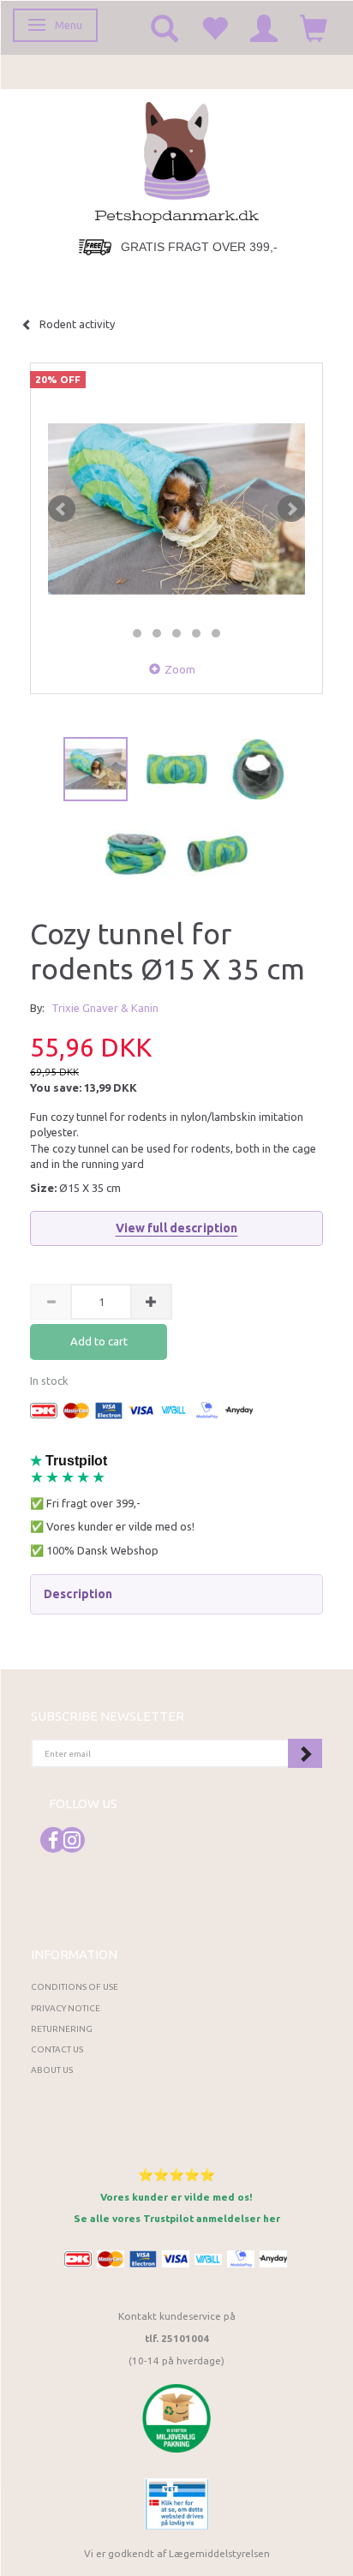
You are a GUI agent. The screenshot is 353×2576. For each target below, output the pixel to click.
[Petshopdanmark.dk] (177, 161)
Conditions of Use (75, 1987)
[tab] (176, 1594)
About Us (52, 2070)
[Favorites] (214, 27)
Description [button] (78, 1594)
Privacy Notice (66, 2008)
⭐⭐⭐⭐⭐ (176, 2175)
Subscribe (305, 1753)
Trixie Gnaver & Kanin (105, 1008)
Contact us (57, 2049)
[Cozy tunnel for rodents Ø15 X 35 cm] (176, 509)
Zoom (180, 669)
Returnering (62, 2029)
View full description (177, 1228)
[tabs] (165, 27)
